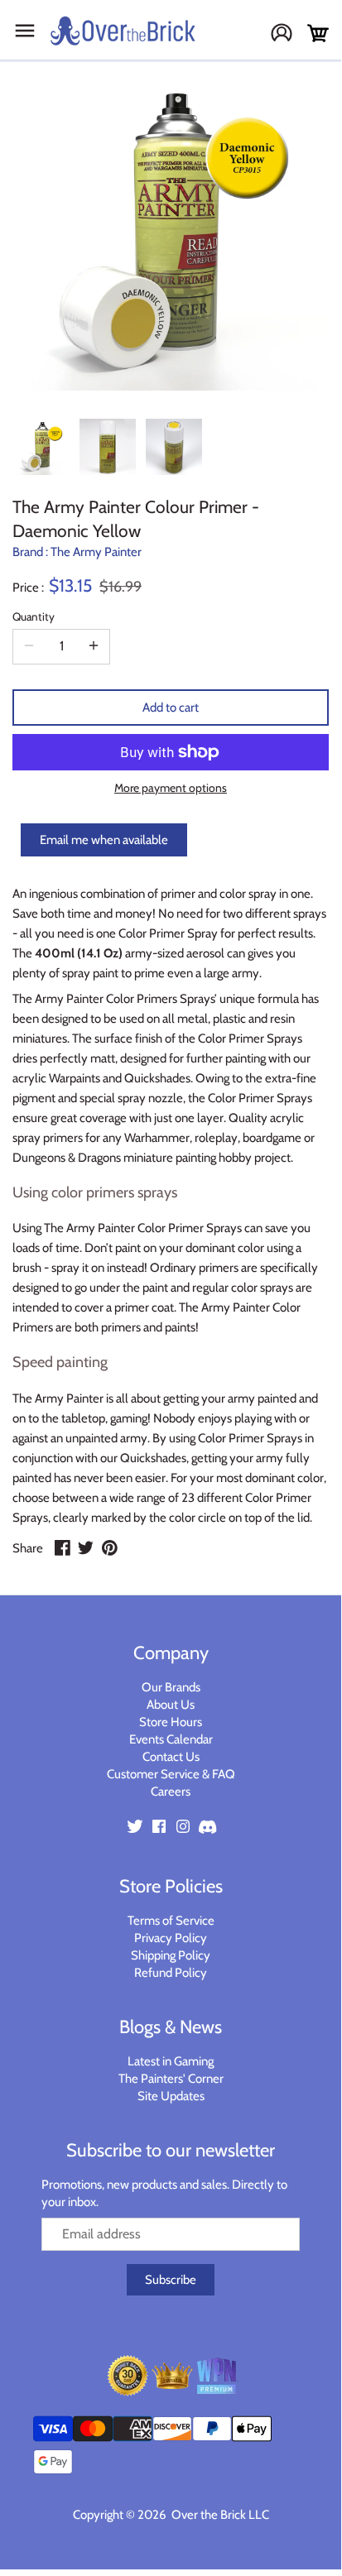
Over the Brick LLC (219, 2515)
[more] (94, 646)
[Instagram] (183, 1826)
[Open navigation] (25, 31)
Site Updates (171, 2096)
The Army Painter (96, 552)
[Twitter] (135, 1826)
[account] (288, 34)
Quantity (34, 616)
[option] (41, 447)
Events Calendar (171, 1739)
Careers (171, 1792)
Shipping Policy (171, 1955)
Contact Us (171, 1757)
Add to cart (171, 708)
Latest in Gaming (171, 2061)
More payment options (171, 788)
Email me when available (104, 840)
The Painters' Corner (171, 2079)
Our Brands (171, 1687)
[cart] (318, 34)
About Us (171, 1705)
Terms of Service (171, 1921)
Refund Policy (171, 1973)
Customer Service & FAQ (171, 1774)
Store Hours (171, 1722)
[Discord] (207, 1826)
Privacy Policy (171, 1938)
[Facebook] (159, 1826)
